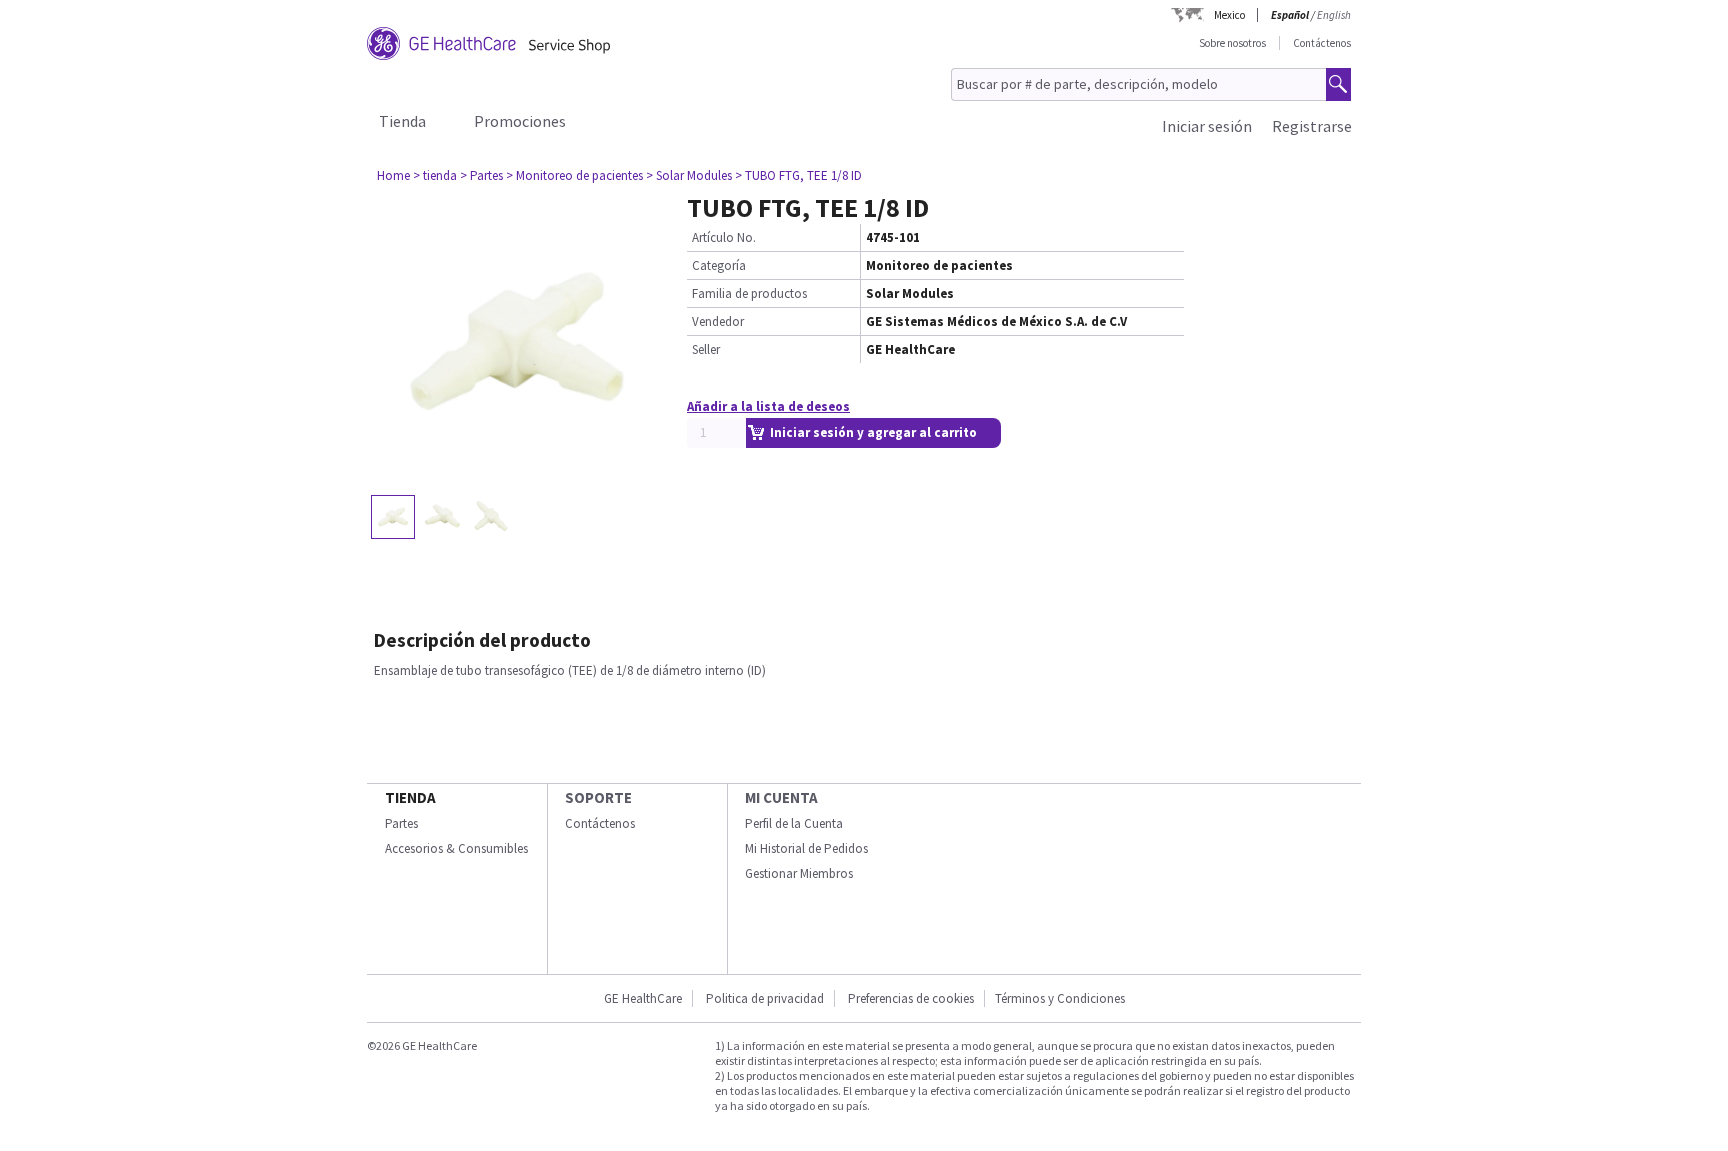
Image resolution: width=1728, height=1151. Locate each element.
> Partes (481, 175)
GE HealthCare (643, 998)
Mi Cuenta (781, 797)
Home (393, 175)
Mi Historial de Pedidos (806, 848)
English (1334, 15)
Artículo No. (724, 237)
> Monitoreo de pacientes (574, 175)
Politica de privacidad (765, 998)
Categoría (719, 265)
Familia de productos (749, 293)
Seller (706, 349)
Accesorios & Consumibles (456, 848)
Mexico (1229, 15)
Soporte (598, 797)
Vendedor (718, 321)
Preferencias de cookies (911, 998)
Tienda (402, 121)
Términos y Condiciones (1060, 998)
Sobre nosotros (1232, 43)
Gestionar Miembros (799, 873)
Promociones (520, 121)
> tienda (435, 175)
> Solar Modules (689, 175)
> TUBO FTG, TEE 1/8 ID (798, 175)
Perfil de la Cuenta (794, 823)
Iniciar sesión (1207, 126)
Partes (401, 823)
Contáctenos (1322, 43)
